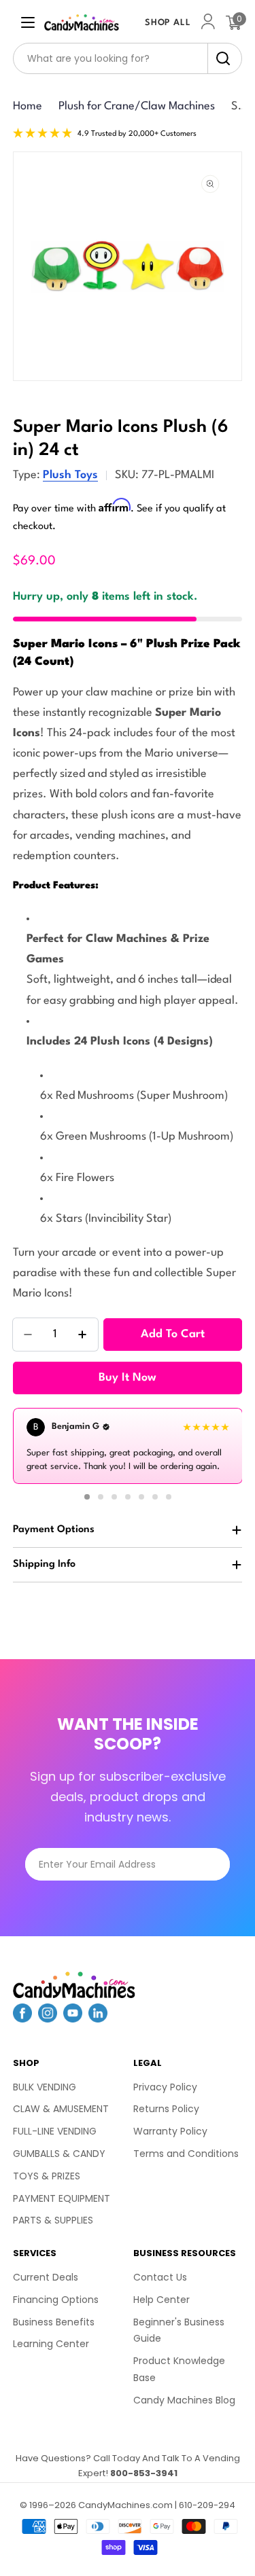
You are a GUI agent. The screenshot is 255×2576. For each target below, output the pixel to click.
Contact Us (160, 2277)
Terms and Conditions (186, 2154)
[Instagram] (48, 2018)
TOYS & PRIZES (47, 2176)
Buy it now (128, 1378)
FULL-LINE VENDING (55, 2131)
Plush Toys (70, 475)
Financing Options (56, 2300)
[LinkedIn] (98, 2018)
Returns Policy (166, 2109)
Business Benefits (54, 2322)
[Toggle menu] (28, 22)
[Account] (208, 23)
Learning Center (51, 2344)
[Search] (219, 58)
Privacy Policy (165, 2087)
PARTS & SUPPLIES (53, 2220)
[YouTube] (73, 2018)
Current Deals (46, 2277)
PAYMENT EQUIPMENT (62, 2198)
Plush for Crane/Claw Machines (137, 106)
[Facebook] (22, 2018)
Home (28, 106)
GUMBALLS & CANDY (59, 2154)
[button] (87, 1497)
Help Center (161, 2300)
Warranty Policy (170, 2131)
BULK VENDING (45, 2087)
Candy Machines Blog (184, 2400)
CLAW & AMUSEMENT (61, 2109)
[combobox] (128, 58)
